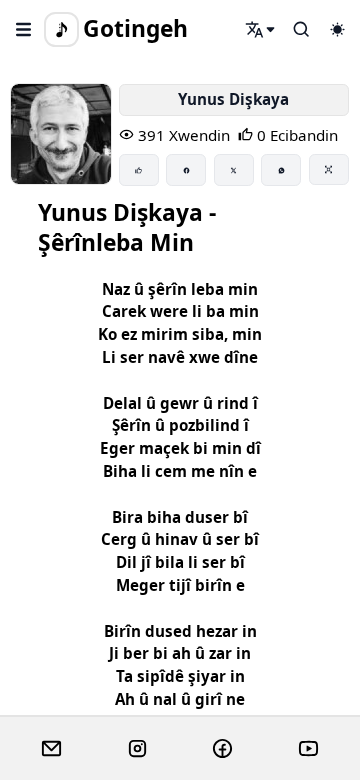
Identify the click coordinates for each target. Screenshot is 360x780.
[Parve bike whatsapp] (281, 170)
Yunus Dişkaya (233, 99)
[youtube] (308, 749)
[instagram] (137, 749)
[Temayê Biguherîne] (337, 29)
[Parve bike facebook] (186, 170)
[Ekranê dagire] (329, 169)
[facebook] (222, 749)
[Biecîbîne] (139, 170)
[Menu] (24, 29)
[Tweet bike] (234, 170)
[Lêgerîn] (261, 29)
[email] (51, 749)
